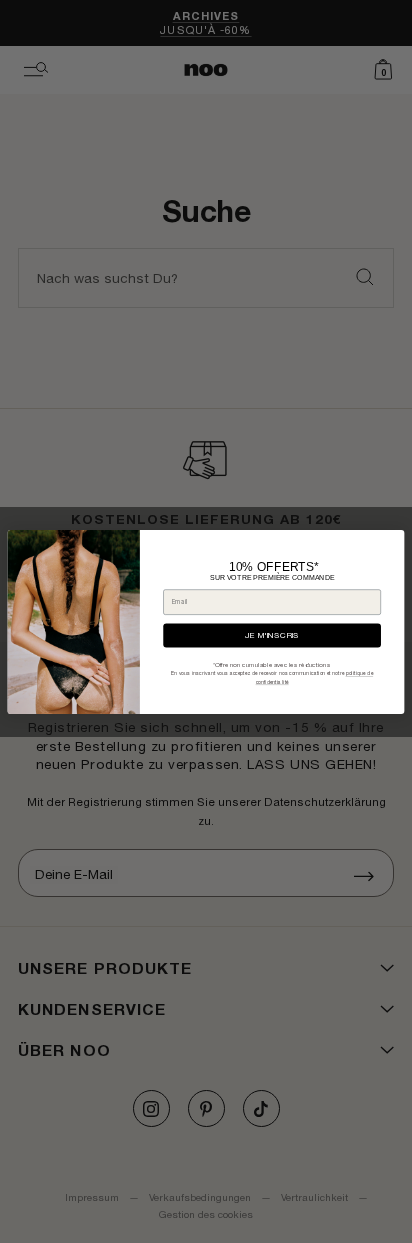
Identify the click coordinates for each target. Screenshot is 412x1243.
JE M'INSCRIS (271, 634)
